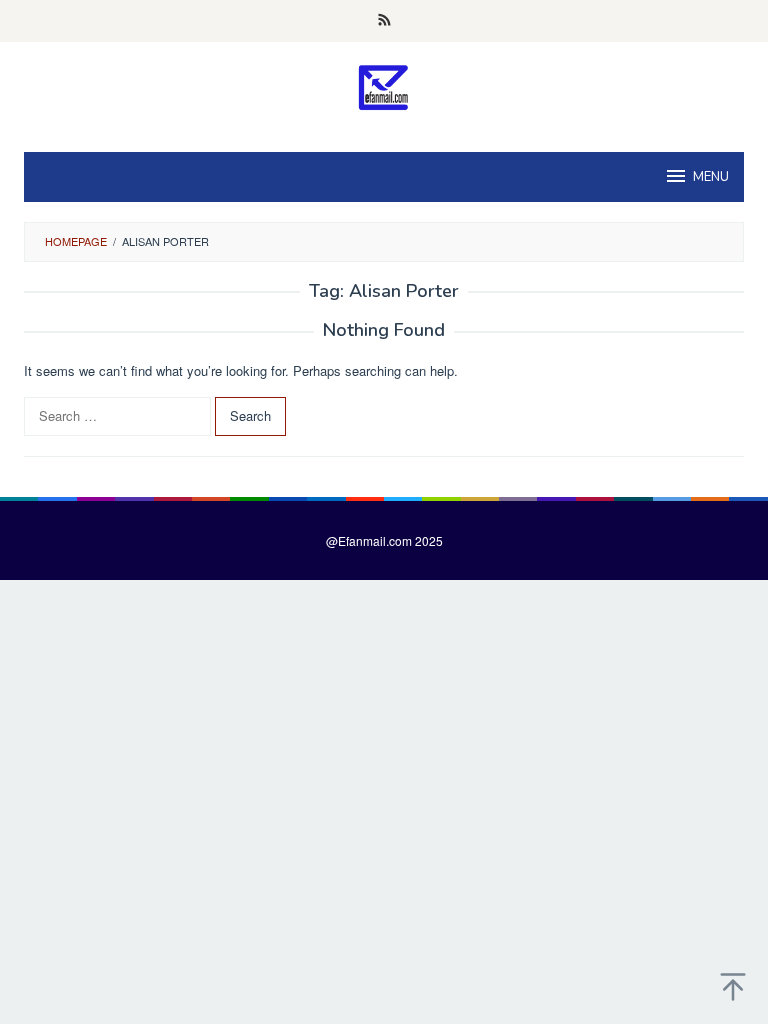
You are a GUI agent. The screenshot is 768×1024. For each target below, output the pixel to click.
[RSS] (384, 21)
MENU (711, 177)
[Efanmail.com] (384, 87)
